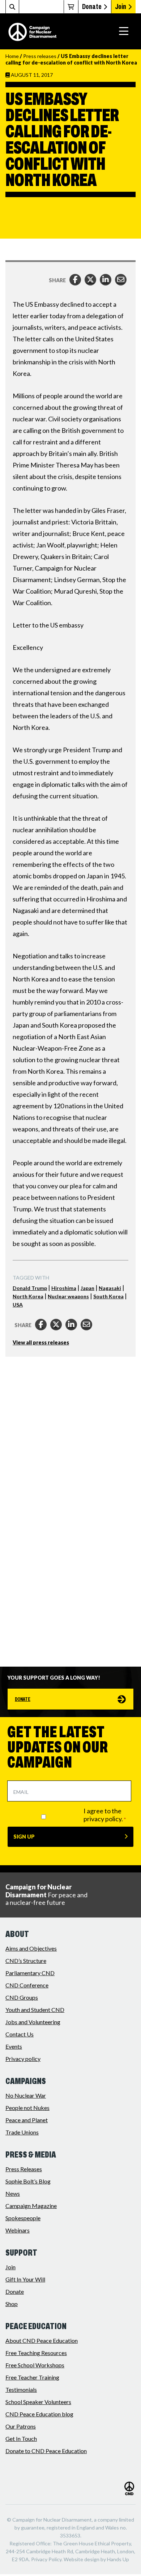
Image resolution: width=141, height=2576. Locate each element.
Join (121, 6)
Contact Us (20, 2034)
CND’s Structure (26, 1961)
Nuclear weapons (68, 1296)
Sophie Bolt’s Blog (28, 2181)
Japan (87, 1288)
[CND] (33, 32)
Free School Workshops (35, 2365)
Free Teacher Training (32, 2377)
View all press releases (41, 1343)
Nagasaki (110, 1288)
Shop (12, 2304)
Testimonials (21, 2389)
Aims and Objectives (31, 1948)
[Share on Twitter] (90, 280)
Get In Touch (21, 2438)
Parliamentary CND (30, 1973)
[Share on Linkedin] (106, 280)
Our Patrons (21, 2426)
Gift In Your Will (25, 2279)
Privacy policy (23, 2059)
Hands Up (118, 2559)
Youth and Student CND (35, 2010)
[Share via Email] (121, 280)
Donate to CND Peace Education (46, 2451)
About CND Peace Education (42, 2340)
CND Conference (27, 1985)
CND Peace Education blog (39, 2414)
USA (18, 1305)
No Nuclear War (26, 2095)
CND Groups (22, 1997)
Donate (92, 6)
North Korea (28, 1296)
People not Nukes (27, 2108)
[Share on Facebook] (75, 280)
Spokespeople (23, 2218)
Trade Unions (22, 2132)
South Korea (108, 1296)
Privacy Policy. (47, 2559)
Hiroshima (64, 1288)
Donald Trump (30, 1288)
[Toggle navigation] (124, 31)
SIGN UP (24, 1837)
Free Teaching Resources (36, 2353)
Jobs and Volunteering (33, 2022)
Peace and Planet (27, 2120)
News (13, 2193)
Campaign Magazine (31, 2206)
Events (14, 2046)
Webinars (18, 2230)
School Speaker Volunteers (38, 2402)
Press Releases (24, 2169)
